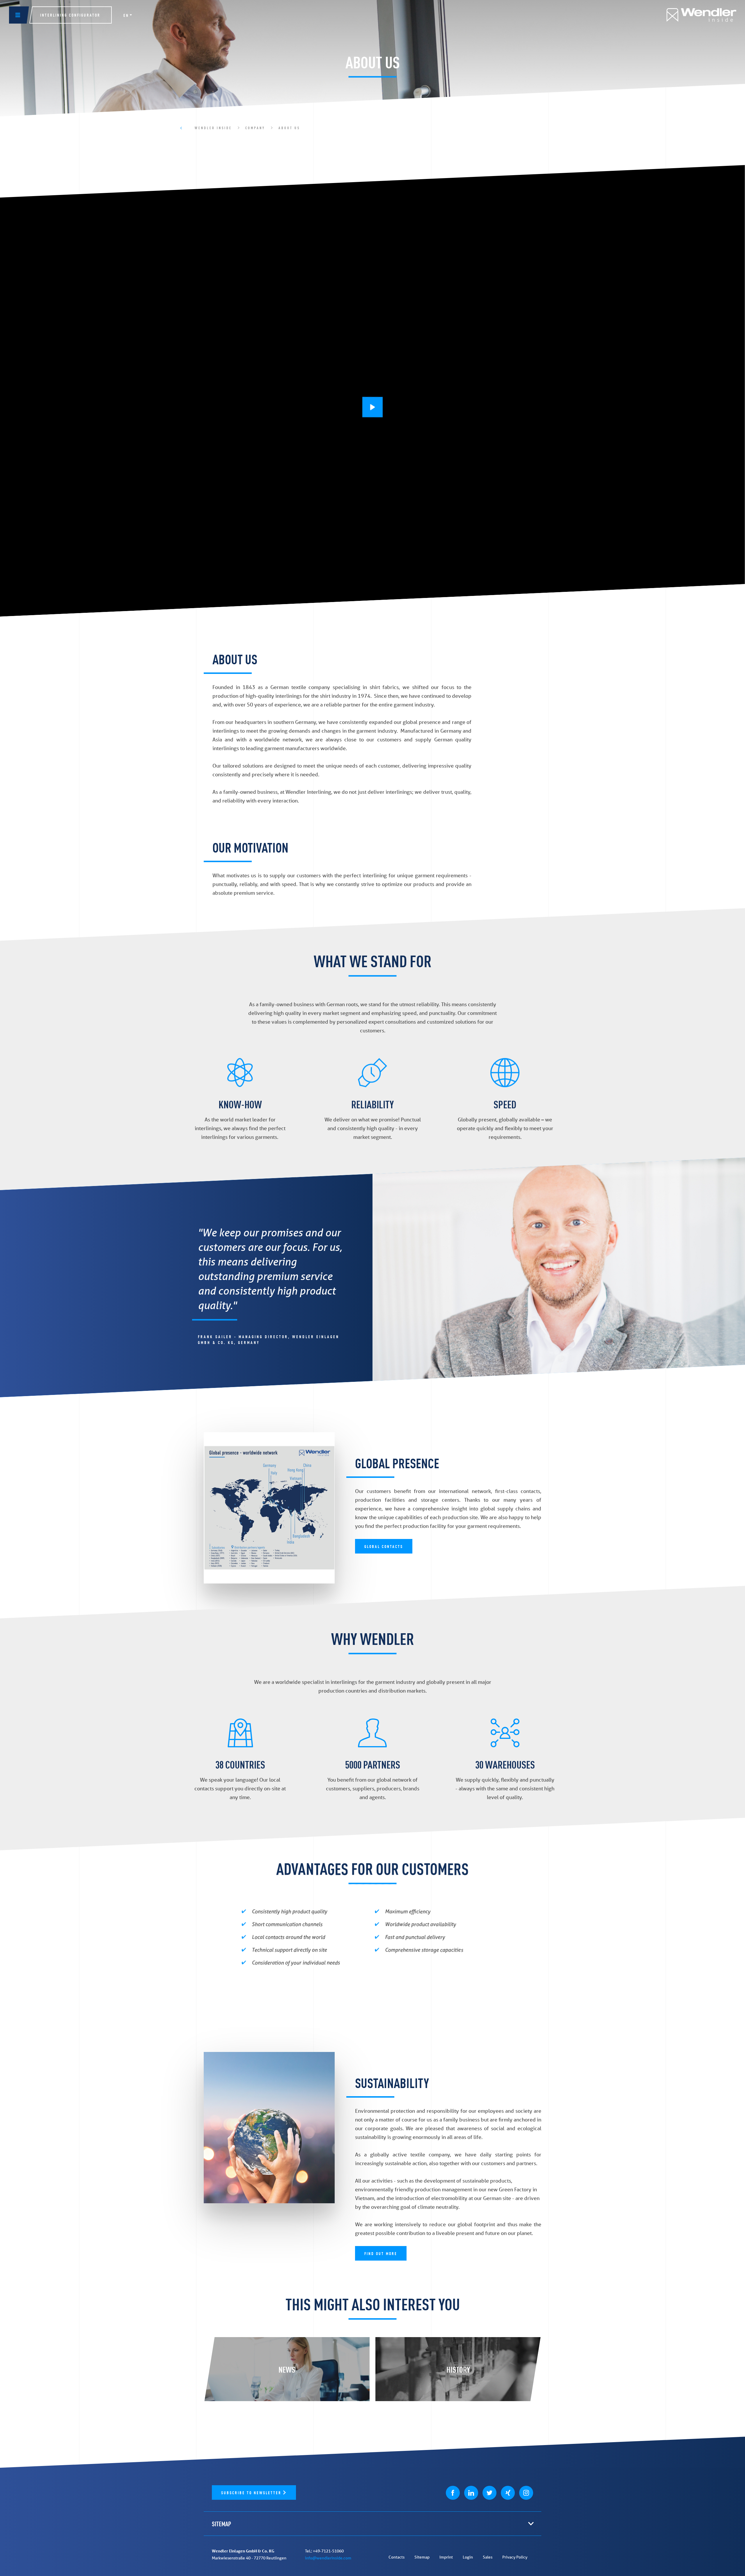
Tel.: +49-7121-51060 (324, 2551)
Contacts (397, 2557)
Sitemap (422, 2557)
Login (468, 2557)
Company (255, 128)
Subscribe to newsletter (252, 2492)
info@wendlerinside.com (328, 2558)
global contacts (384, 1546)
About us (289, 128)
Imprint (446, 2557)
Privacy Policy (515, 2557)
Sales (488, 2557)
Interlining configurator (70, 15)
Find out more (381, 2253)
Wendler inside (213, 128)
